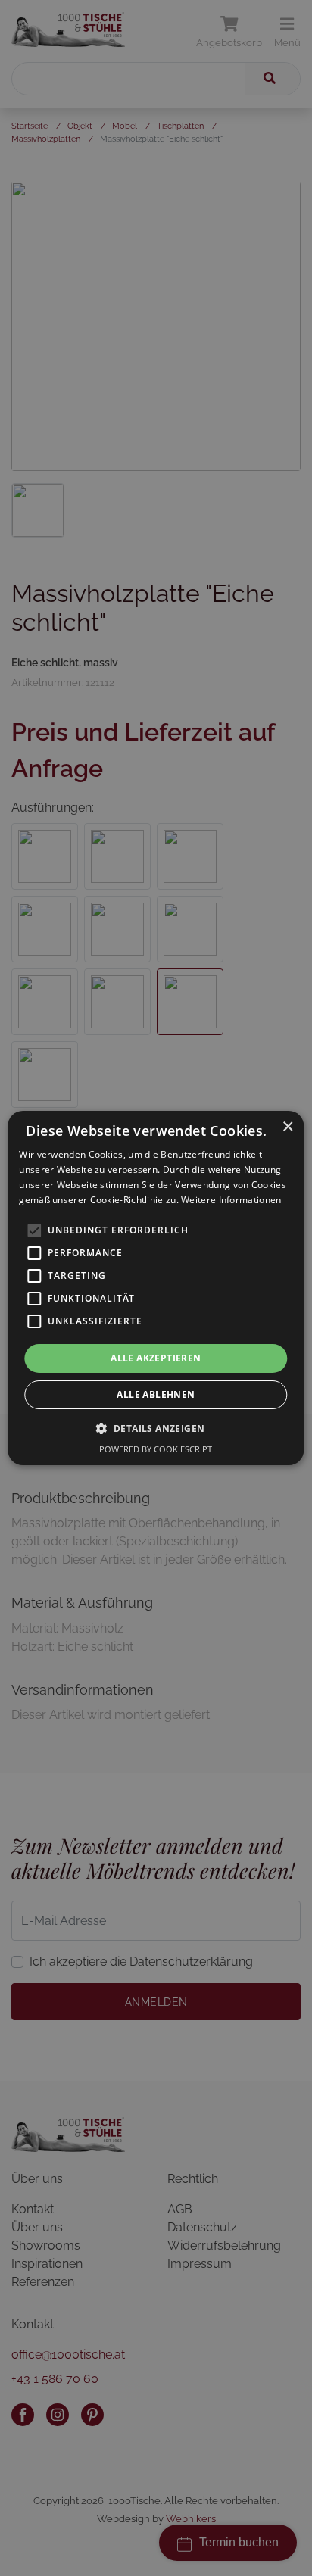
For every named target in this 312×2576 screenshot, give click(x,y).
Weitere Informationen (231, 1200)
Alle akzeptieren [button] (156, 1358)
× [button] (287, 1127)
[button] (156, 1428)
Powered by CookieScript (156, 1449)
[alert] (156, 1288)
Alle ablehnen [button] (156, 1394)
